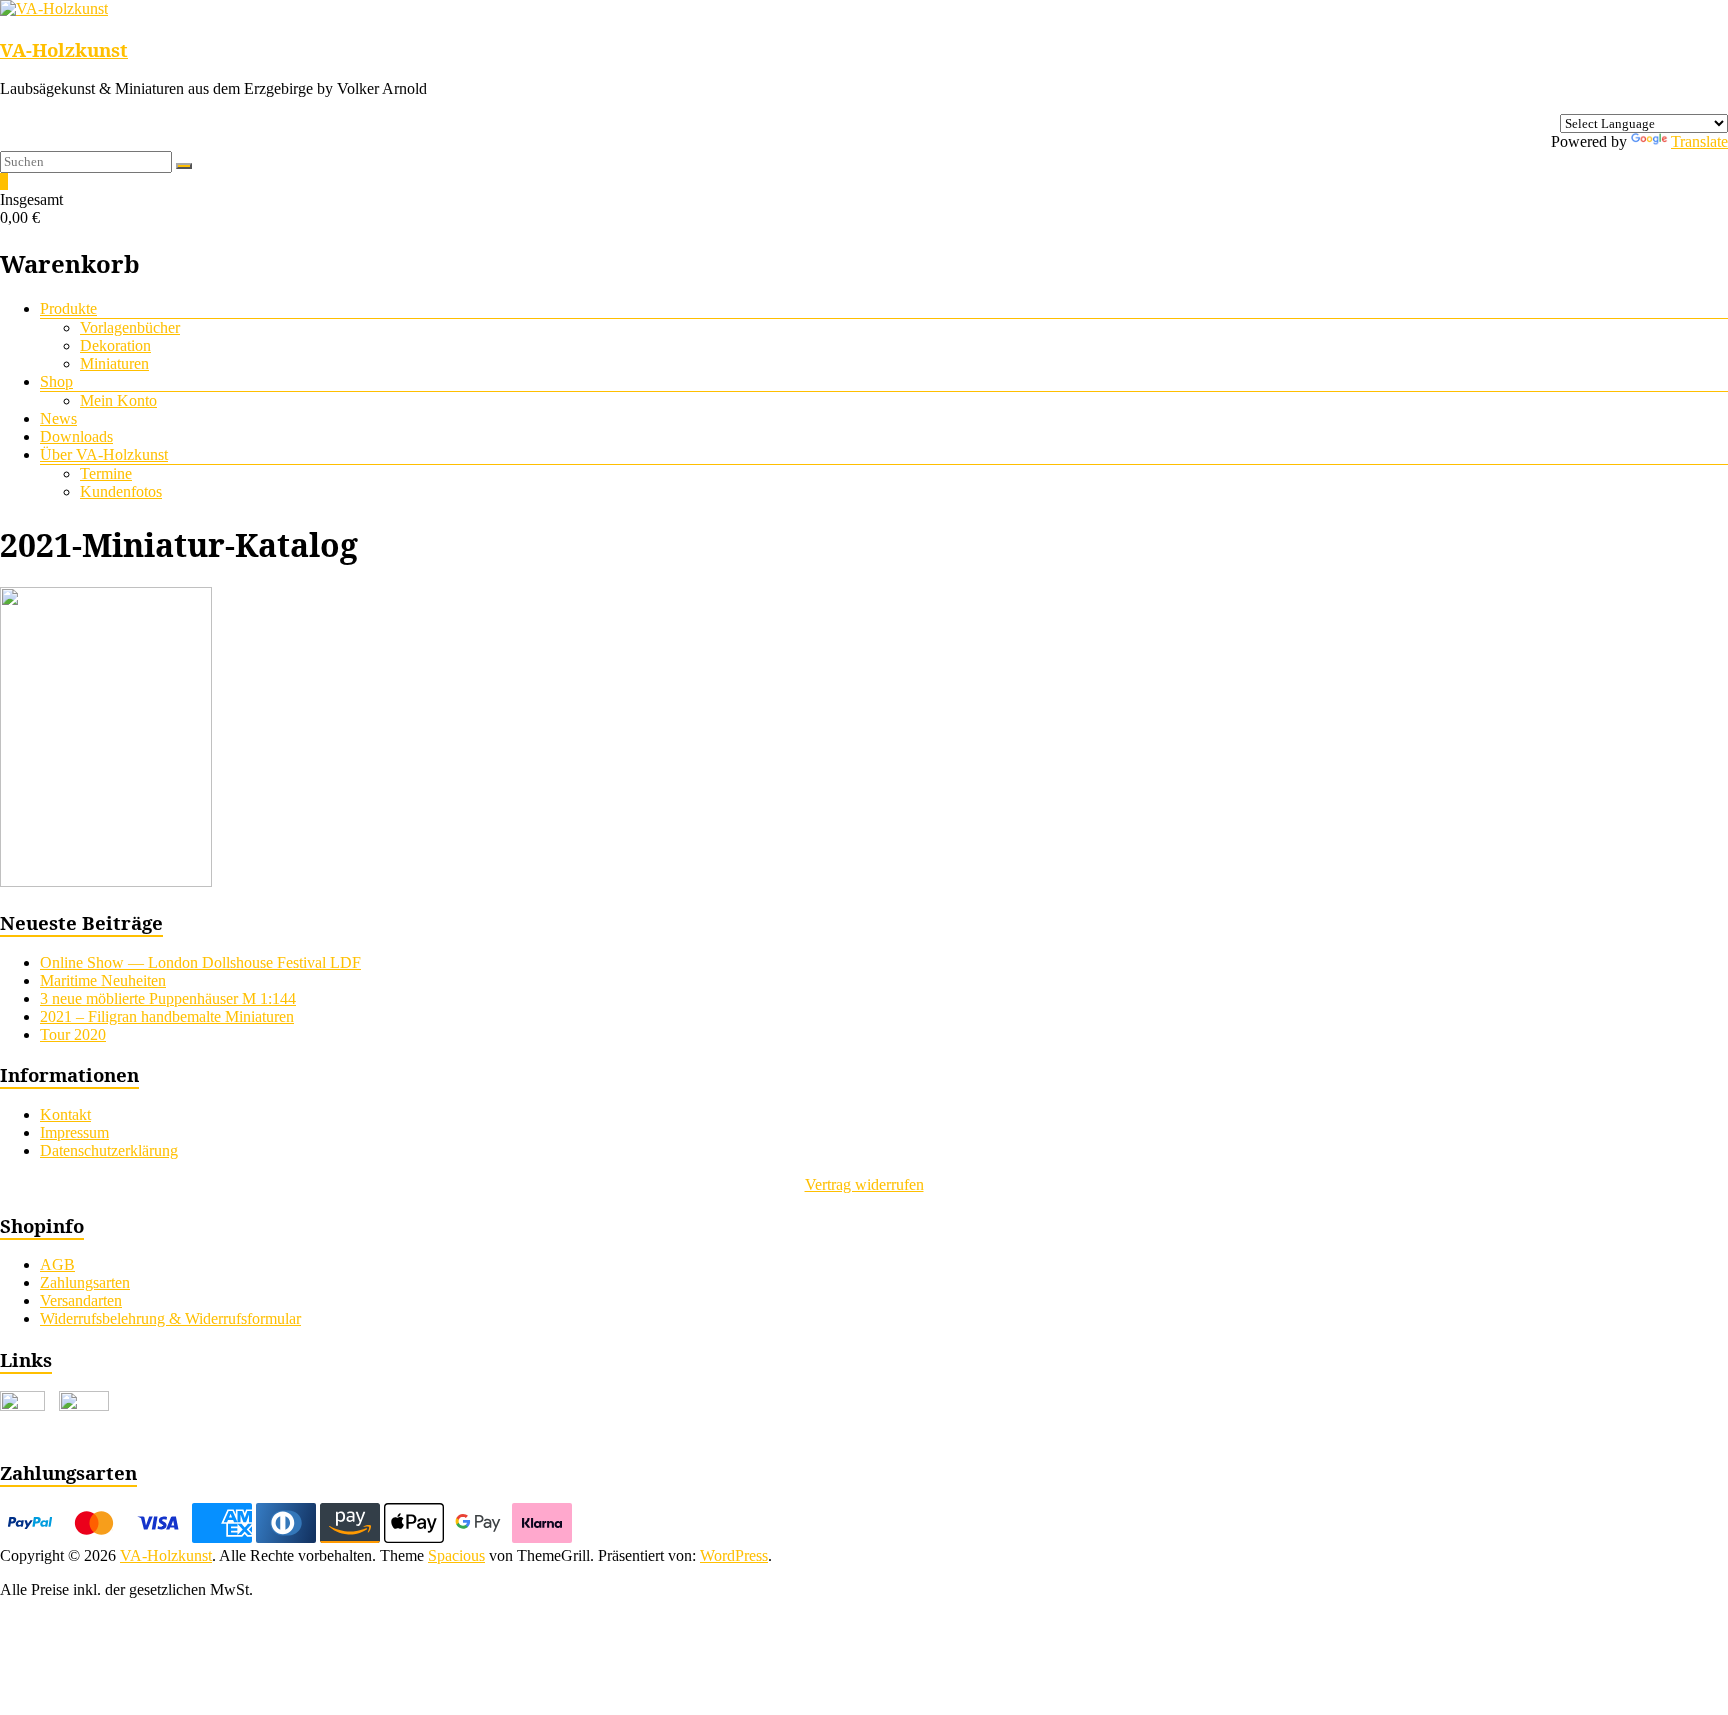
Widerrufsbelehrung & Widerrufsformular (170, 1318)
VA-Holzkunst (64, 49)
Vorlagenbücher (130, 327)
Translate (1699, 141)
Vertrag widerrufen (864, 1184)
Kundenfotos (121, 491)
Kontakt (65, 1114)
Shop (56, 381)
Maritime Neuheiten (103, 980)
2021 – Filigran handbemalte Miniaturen (167, 1016)
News (58, 418)
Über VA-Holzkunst (104, 454)
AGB (57, 1264)
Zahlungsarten (85, 1282)
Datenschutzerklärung (109, 1150)
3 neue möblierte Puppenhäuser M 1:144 (168, 998)
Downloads (76, 436)
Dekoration (115, 345)
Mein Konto (118, 400)
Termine (106, 473)
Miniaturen (114, 363)
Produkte (68, 308)
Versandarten (81, 1300)
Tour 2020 (73, 1034)
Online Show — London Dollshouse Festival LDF (200, 962)
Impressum (74, 1132)
